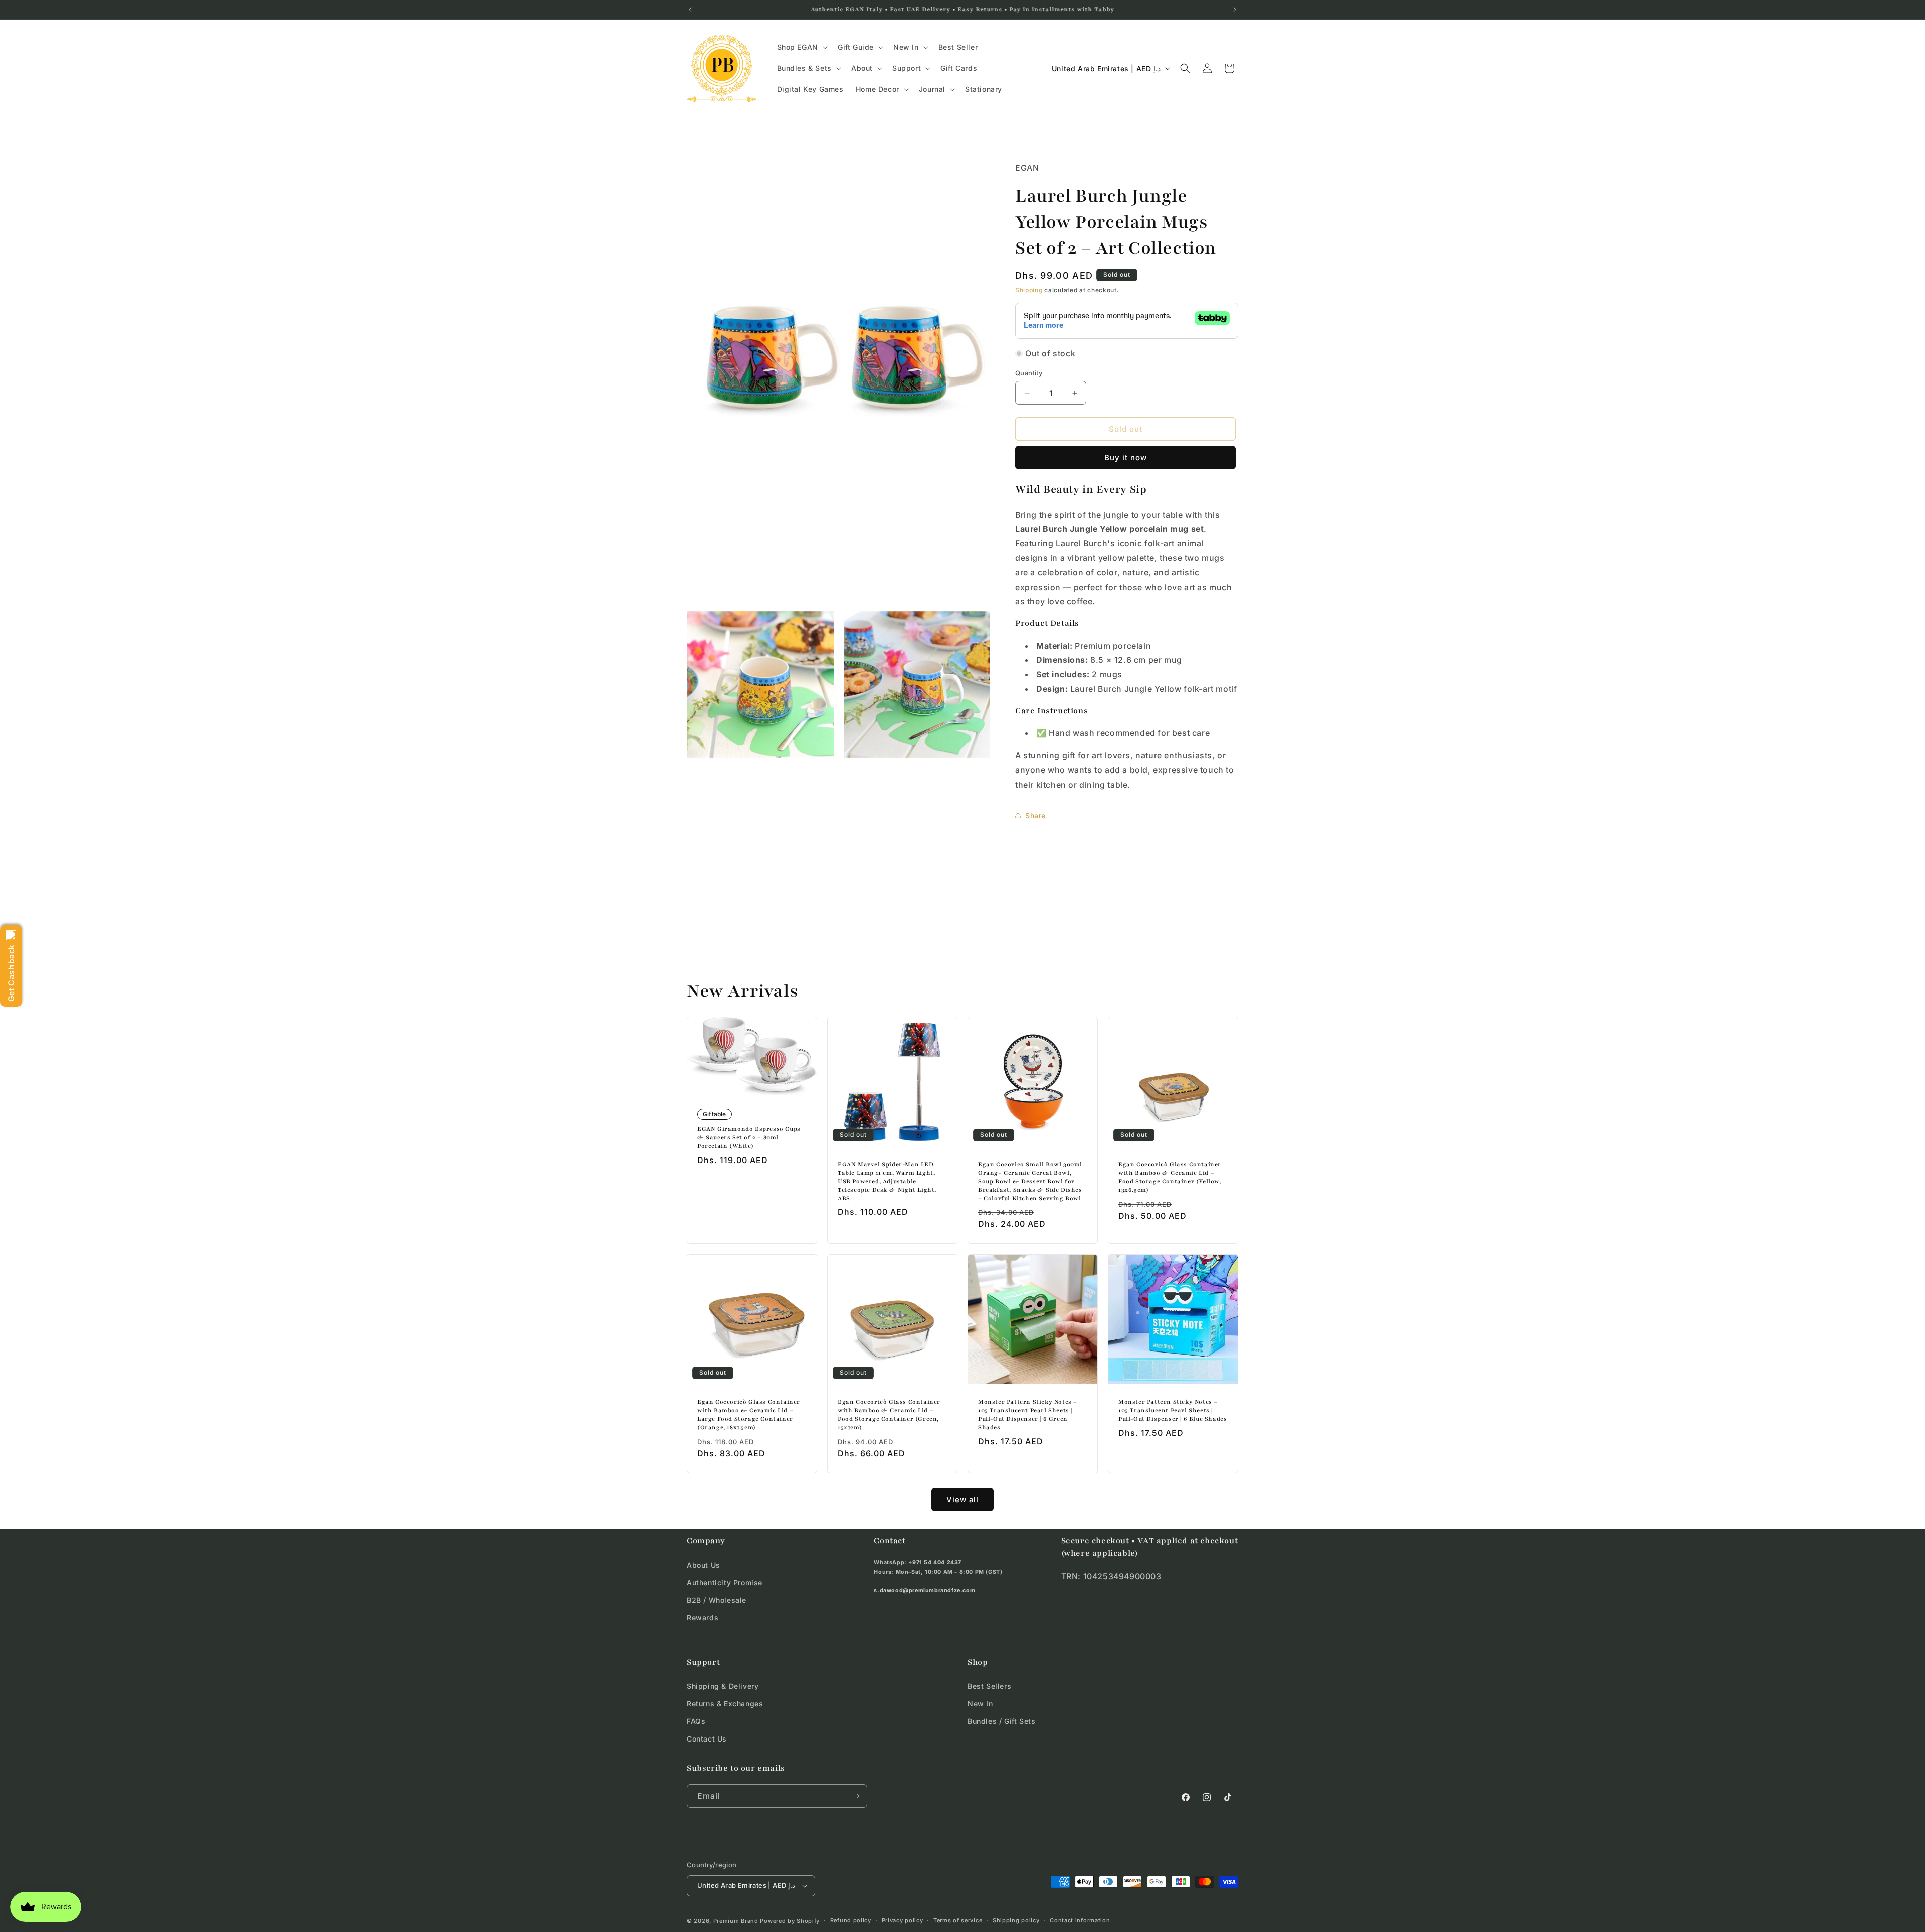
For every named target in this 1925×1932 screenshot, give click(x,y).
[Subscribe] (856, 1796)
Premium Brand (736, 1921)
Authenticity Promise (725, 1582)
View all (963, 1500)
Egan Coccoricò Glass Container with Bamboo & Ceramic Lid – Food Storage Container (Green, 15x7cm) (889, 1414)
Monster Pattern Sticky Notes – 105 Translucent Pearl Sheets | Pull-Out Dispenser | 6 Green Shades (1028, 1414)
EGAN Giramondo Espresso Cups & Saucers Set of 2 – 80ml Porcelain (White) (749, 1138)
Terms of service (958, 1920)
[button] (801, 47)
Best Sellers (989, 1686)
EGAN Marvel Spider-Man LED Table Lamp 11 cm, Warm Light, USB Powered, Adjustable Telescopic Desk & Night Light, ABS (887, 1181)
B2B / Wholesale (717, 1600)
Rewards (703, 1617)
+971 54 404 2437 (935, 1562)
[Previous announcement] (690, 10)
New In (980, 1703)
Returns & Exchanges (725, 1703)
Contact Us (707, 1739)
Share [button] (1035, 815)
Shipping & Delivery (723, 1686)
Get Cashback (11, 973)
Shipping (1029, 290)
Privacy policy (903, 1920)
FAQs (696, 1721)
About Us (704, 1565)
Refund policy (851, 1920)
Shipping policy (1016, 1920)
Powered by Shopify (790, 1921)
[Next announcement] (1235, 10)
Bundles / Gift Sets (1001, 1721)
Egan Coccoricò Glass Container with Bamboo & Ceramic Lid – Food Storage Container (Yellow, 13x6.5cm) (1170, 1177)
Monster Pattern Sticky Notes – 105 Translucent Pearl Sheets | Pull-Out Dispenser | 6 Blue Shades (1173, 1410)
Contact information (1080, 1920)
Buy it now (1126, 458)
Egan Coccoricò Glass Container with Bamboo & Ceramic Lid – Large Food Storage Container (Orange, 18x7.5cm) (749, 1414)
